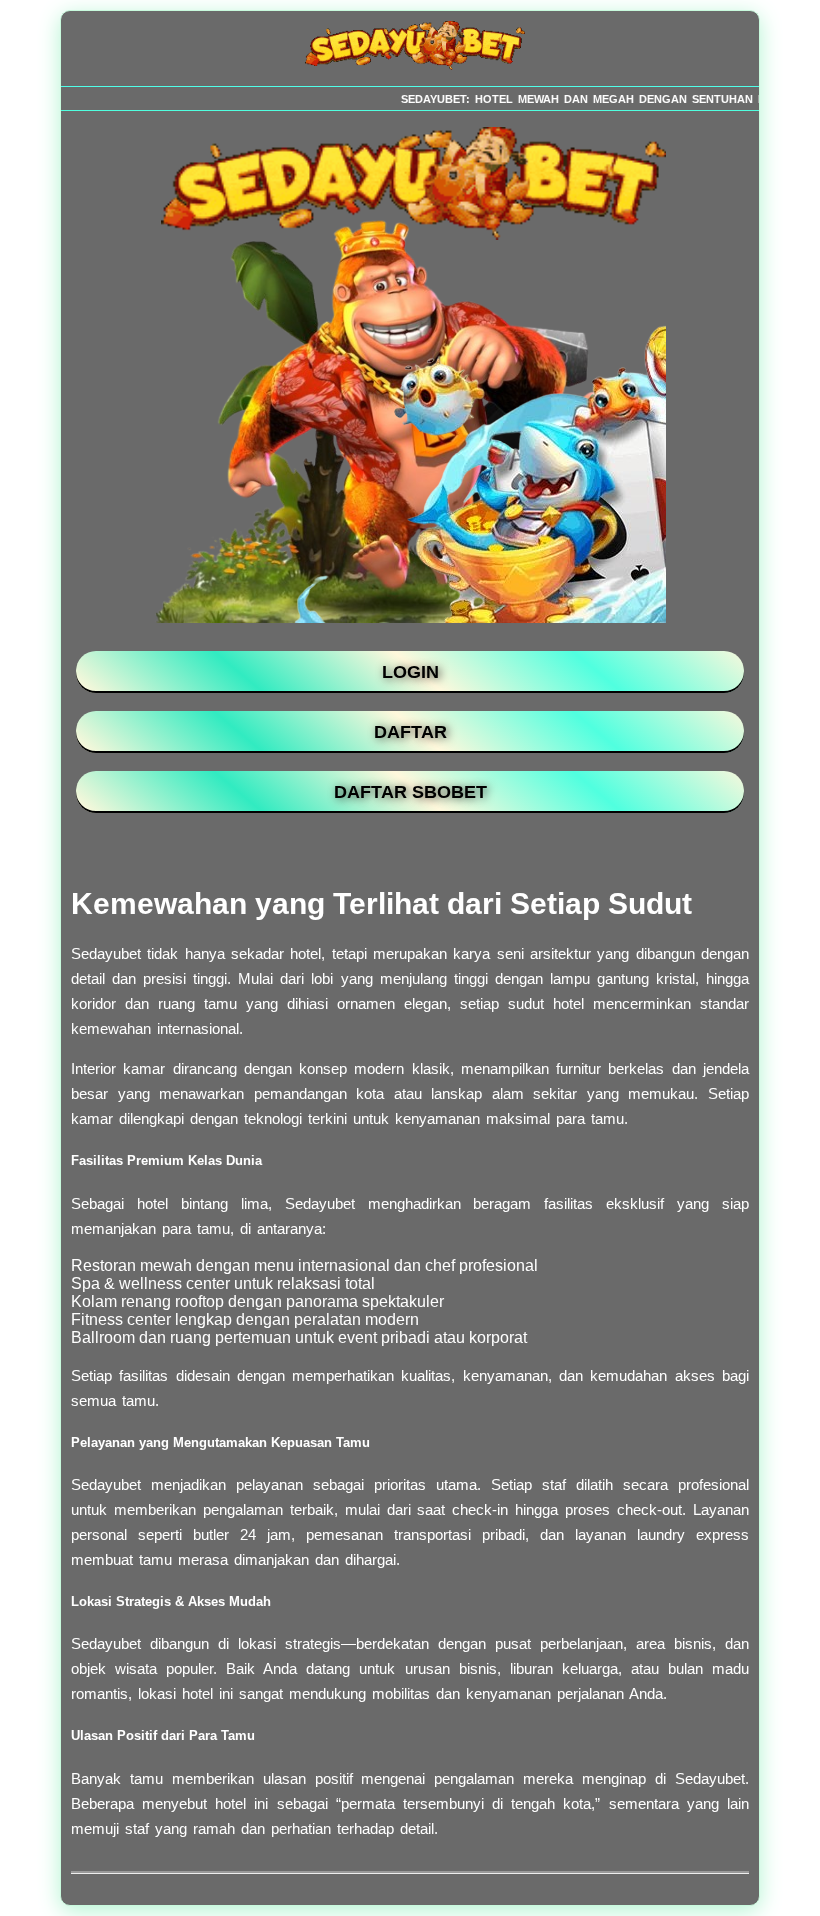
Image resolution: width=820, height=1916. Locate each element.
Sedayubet (320, 1203)
